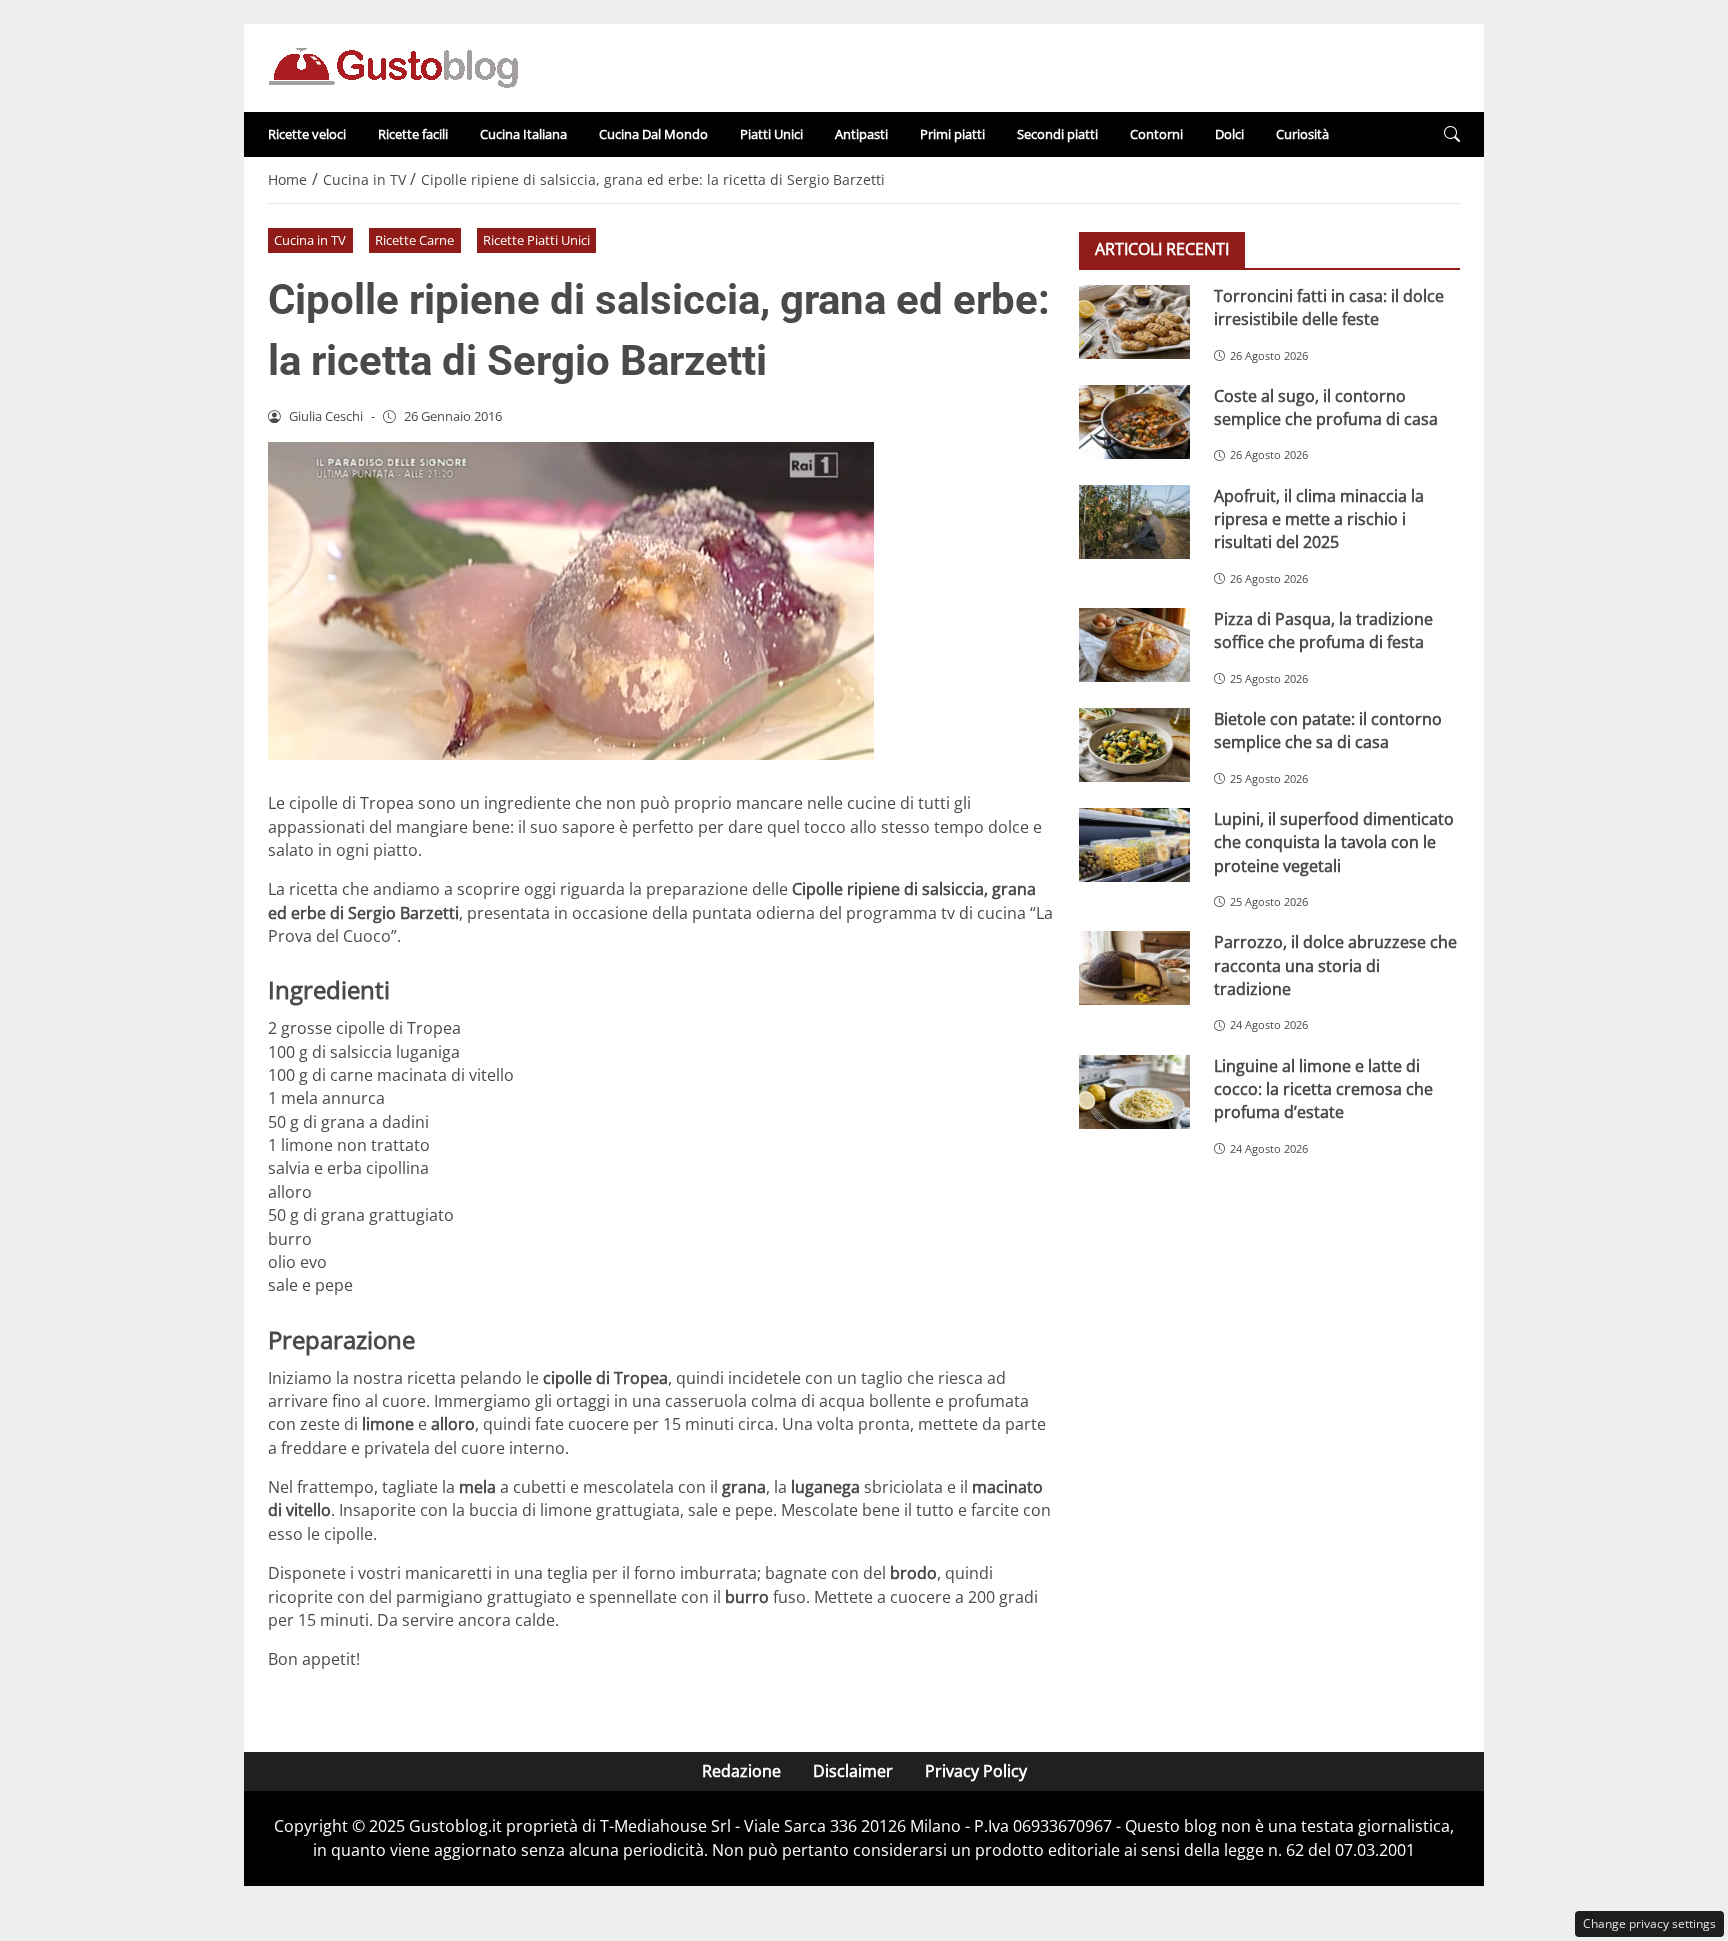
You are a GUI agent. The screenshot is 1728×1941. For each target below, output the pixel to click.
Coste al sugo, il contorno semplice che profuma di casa (1326, 407)
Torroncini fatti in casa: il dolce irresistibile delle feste (1329, 307)
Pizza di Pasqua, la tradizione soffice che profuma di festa (1323, 630)
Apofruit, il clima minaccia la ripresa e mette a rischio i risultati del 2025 (1319, 519)
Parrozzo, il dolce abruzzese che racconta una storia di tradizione (1335, 965)
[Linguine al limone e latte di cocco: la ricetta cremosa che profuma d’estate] (1134, 1092)
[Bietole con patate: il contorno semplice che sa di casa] (1134, 745)
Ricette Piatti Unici (536, 240)
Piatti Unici (771, 134)
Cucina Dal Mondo (653, 134)
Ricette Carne (414, 240)
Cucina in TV (310, 240)
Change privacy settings (1649, 1923)
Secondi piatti (1057, 134)
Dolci (1229, 134)
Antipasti (861, 134)
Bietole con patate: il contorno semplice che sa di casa (1328, 730)
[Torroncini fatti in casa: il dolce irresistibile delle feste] (1134, 322)
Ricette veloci (307, 134)
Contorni (1156, 134)
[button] (1452, 134)
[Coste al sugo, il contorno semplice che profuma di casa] (1134, 422)
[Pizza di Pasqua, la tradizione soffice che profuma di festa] (1134, 645)
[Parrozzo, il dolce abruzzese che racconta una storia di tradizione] (1134, 968)
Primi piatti (952, 134)
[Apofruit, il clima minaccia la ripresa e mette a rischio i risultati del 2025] (1134, 522)
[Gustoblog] (393, 66)
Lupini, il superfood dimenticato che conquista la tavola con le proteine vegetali (1334, 842)
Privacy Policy (976, 1771)
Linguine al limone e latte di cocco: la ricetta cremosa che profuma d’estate (1323, 1089)
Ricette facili (413, 134)
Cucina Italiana (523, 134)
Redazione (741, 1771)
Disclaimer (853, 1771)
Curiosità (1302, 134)
